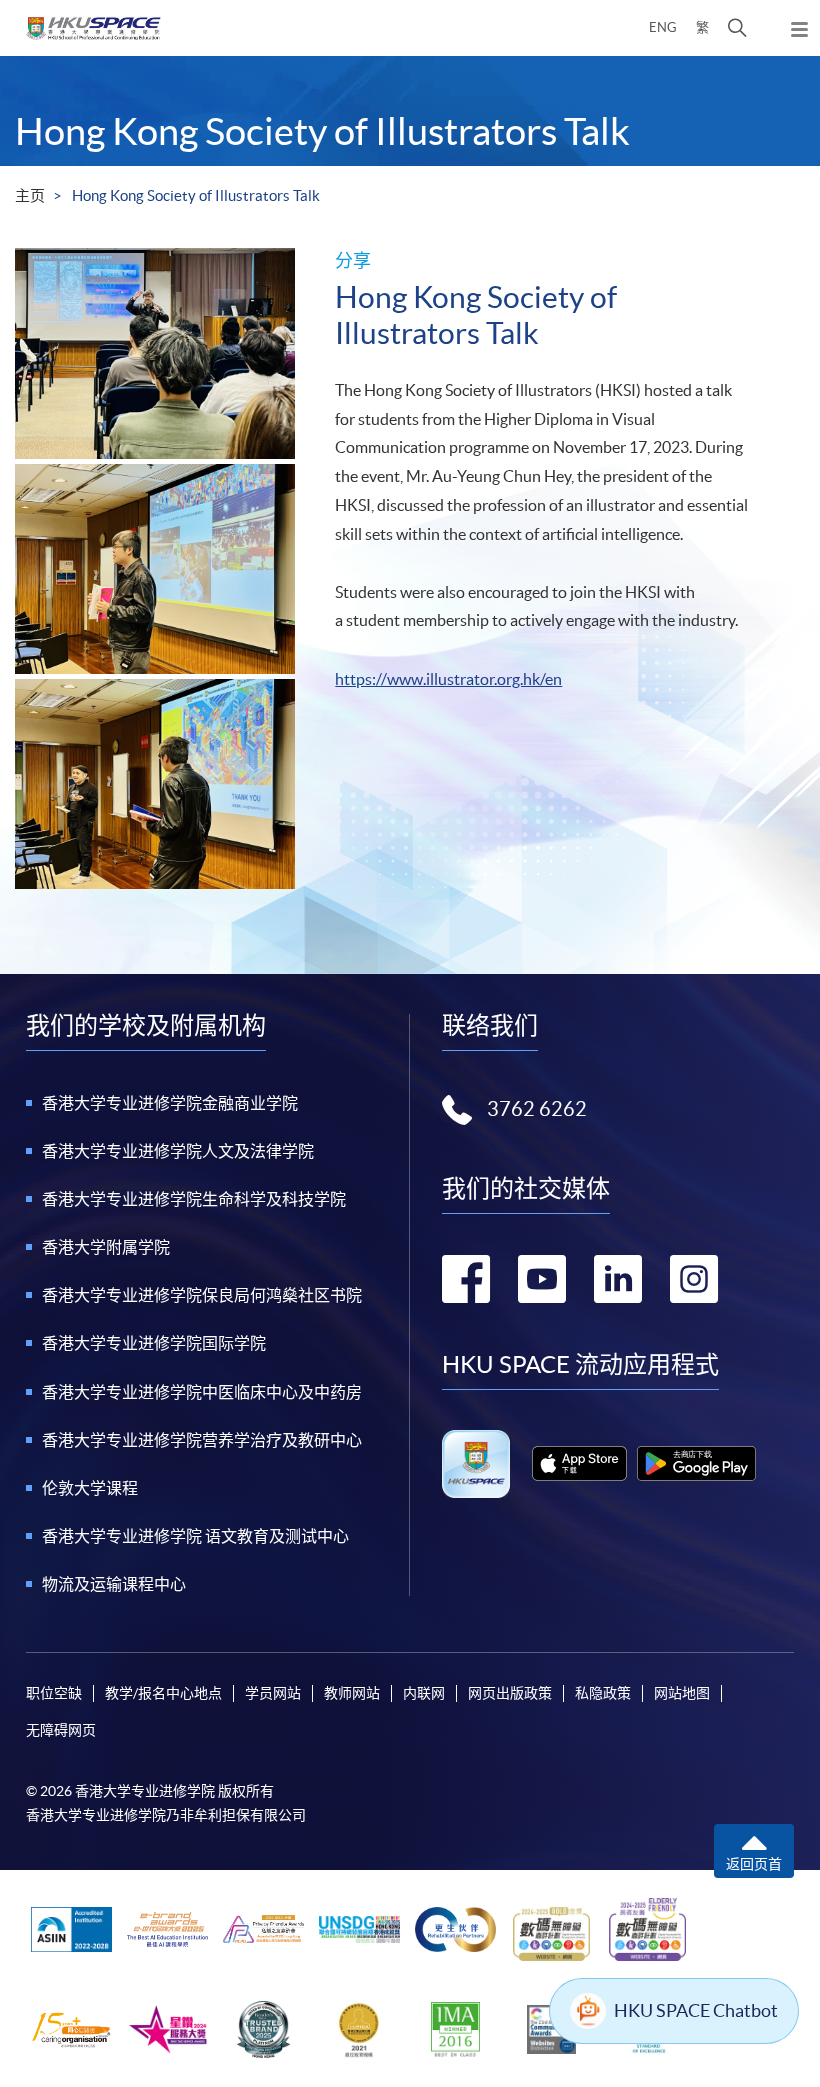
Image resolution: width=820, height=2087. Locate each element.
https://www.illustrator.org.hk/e (444, 679)
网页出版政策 (510, 1693)
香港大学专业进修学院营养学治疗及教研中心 (202, 1440)
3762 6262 (537, 1109)
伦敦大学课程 (90, 1488)
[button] (737, 28)
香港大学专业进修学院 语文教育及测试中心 (195, 1536)
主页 (30, 195)
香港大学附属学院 (106, 1247)
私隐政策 (603, 1693)
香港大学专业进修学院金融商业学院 (170, 1103)
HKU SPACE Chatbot (696, 2010)
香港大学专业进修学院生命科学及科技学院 (194, 1199)
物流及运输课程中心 (114, 1584)
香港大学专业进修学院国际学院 (154, 1343)
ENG (663, 27)
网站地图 (682, 1693)
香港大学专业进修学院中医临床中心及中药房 (202, 1392)
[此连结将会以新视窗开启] (579, 1463)
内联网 (424, 1693)
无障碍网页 (61, 1730)
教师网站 (352, 1693)
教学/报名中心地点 (163, 1693)
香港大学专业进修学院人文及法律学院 (178, 1151)
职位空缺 (54, 1693)
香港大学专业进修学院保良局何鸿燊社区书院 (202, 1295)
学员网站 (273, 1693)
